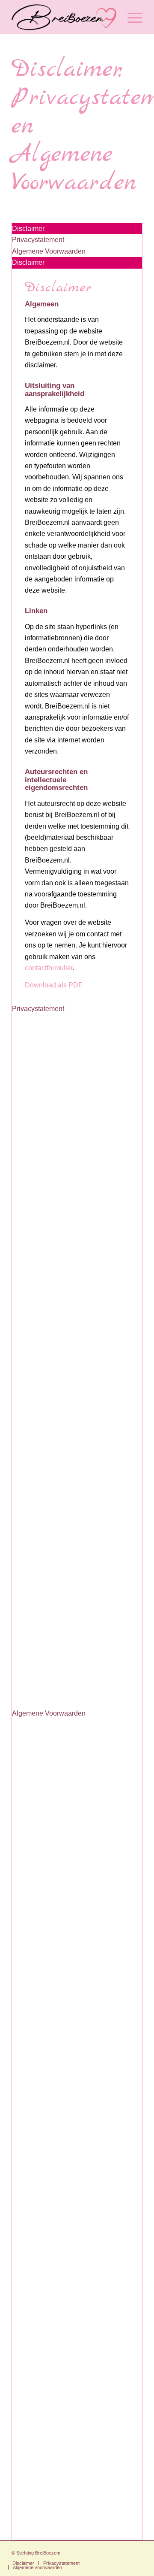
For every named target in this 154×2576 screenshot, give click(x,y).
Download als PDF (54, 985)
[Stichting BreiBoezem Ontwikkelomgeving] (64, 17)
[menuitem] (131, 17)
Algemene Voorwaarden (49, 1713)
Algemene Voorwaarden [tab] (49, 251)
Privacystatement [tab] (38, 240)
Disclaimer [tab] (28, 229)
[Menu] (131, 17)
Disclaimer (28, 262)
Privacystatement (38, 1009)
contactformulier (49, 968)
